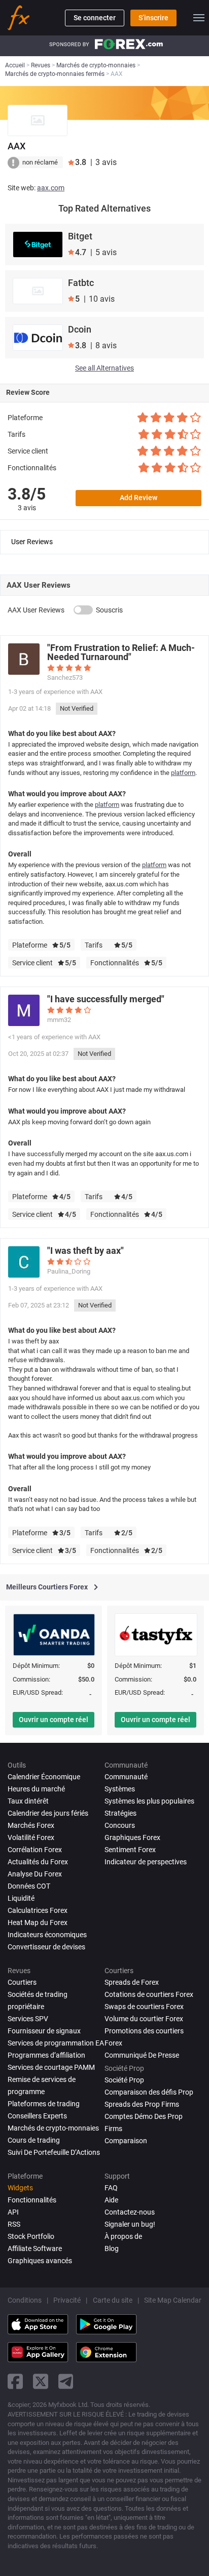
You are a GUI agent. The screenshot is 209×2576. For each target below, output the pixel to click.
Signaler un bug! (130, 2224)
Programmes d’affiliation (46, 2055)
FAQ (111, 2188)
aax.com (51, 188)
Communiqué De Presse (142, 2055)
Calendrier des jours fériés (48, 1813)
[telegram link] (66, 2381)
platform (183, 773)
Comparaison (126, 2141)
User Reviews (32, 542)
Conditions (25, 2300)
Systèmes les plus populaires (149, 1801)
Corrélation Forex (35, 1850)
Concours (120, 1825)
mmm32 (59, 1020)
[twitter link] (41, 2381)
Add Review (138, 498)
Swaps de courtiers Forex (144, 2007)
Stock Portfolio (31, 2236)
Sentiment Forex (130, 1850)
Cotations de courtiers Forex (149, 1994)
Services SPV (28, 2019)
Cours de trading (34, 2140)
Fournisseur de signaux (44, 2031)
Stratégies (120, 1813)
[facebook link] (15, 2381)
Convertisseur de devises (46, 1947)
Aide (111, 2200)
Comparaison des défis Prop (149, 2092)
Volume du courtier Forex (144, 2019)
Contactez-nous (130, 2212)
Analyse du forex (35, 1874)
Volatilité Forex (31, 1837)
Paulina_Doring (69, 1271)
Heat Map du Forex (38, 1923)
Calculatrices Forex (38, 1910)
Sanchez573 (65, 678)
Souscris (109, 610)
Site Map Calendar (173, 2300)
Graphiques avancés (40, 2261)
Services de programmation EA (56, 2043)
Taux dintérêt (28, 1801)
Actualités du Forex (38, 1862)
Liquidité (21, 1898)
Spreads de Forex (132, 1982)
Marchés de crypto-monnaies (53, 2128)
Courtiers (22, 1982)
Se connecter (95, 18)
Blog (112, 2248)
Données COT (29, 1886)
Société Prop (124, 2080)
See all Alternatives (104, 368)
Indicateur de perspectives (146, 1862)
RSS (14, 2224)
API (13, 2212)
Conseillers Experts (37, 2116)
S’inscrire (153, 18)
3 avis (27, 508)
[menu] (199, 18)
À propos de (123, 2236)
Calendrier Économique (44, 1777)
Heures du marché (36, 1789)
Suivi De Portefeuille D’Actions (54, 2152)
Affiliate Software (35, 2248)
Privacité (67, 2300)
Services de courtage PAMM (51, 2067)
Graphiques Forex (132, 1837)
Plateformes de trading (44, 2104)
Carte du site (113, 2300)
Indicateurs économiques (47, 1935)
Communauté (126, 1777)
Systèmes (120, 1789)
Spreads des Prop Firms (142, 2104)
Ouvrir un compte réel (54, 1720)
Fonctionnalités (32, 2200)
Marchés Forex (31, 1825)
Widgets (20, 2188)
